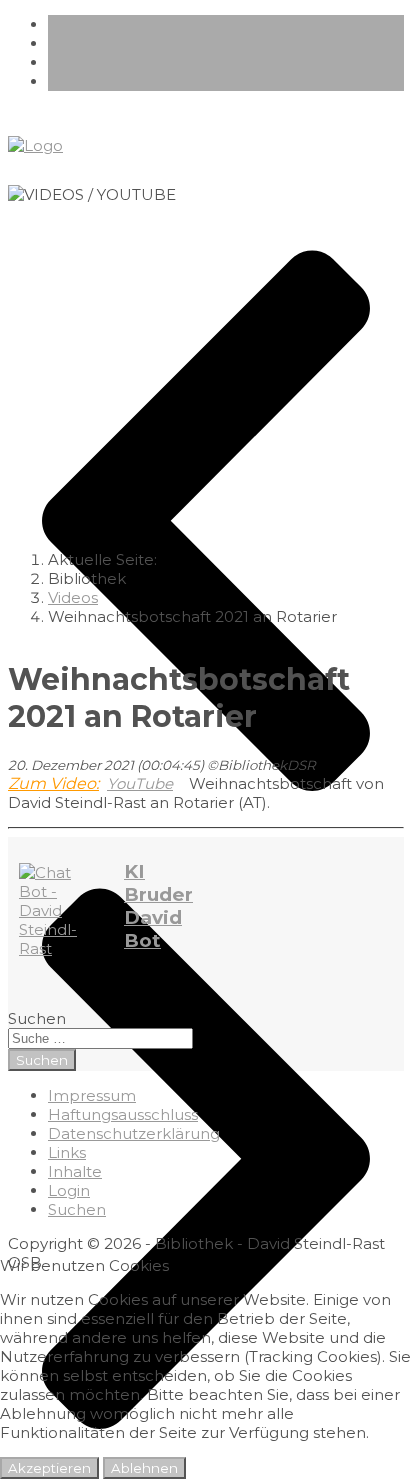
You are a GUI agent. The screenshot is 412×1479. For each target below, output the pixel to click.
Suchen (37, 1018)
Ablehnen (144, 1468)
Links (67, 1152)
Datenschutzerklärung (134, 1133)
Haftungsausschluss (123, 1114)
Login (69, 1190)
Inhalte (75, 1171)
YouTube (140, 783)
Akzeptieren (49, 1468)
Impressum (92, 1095)
